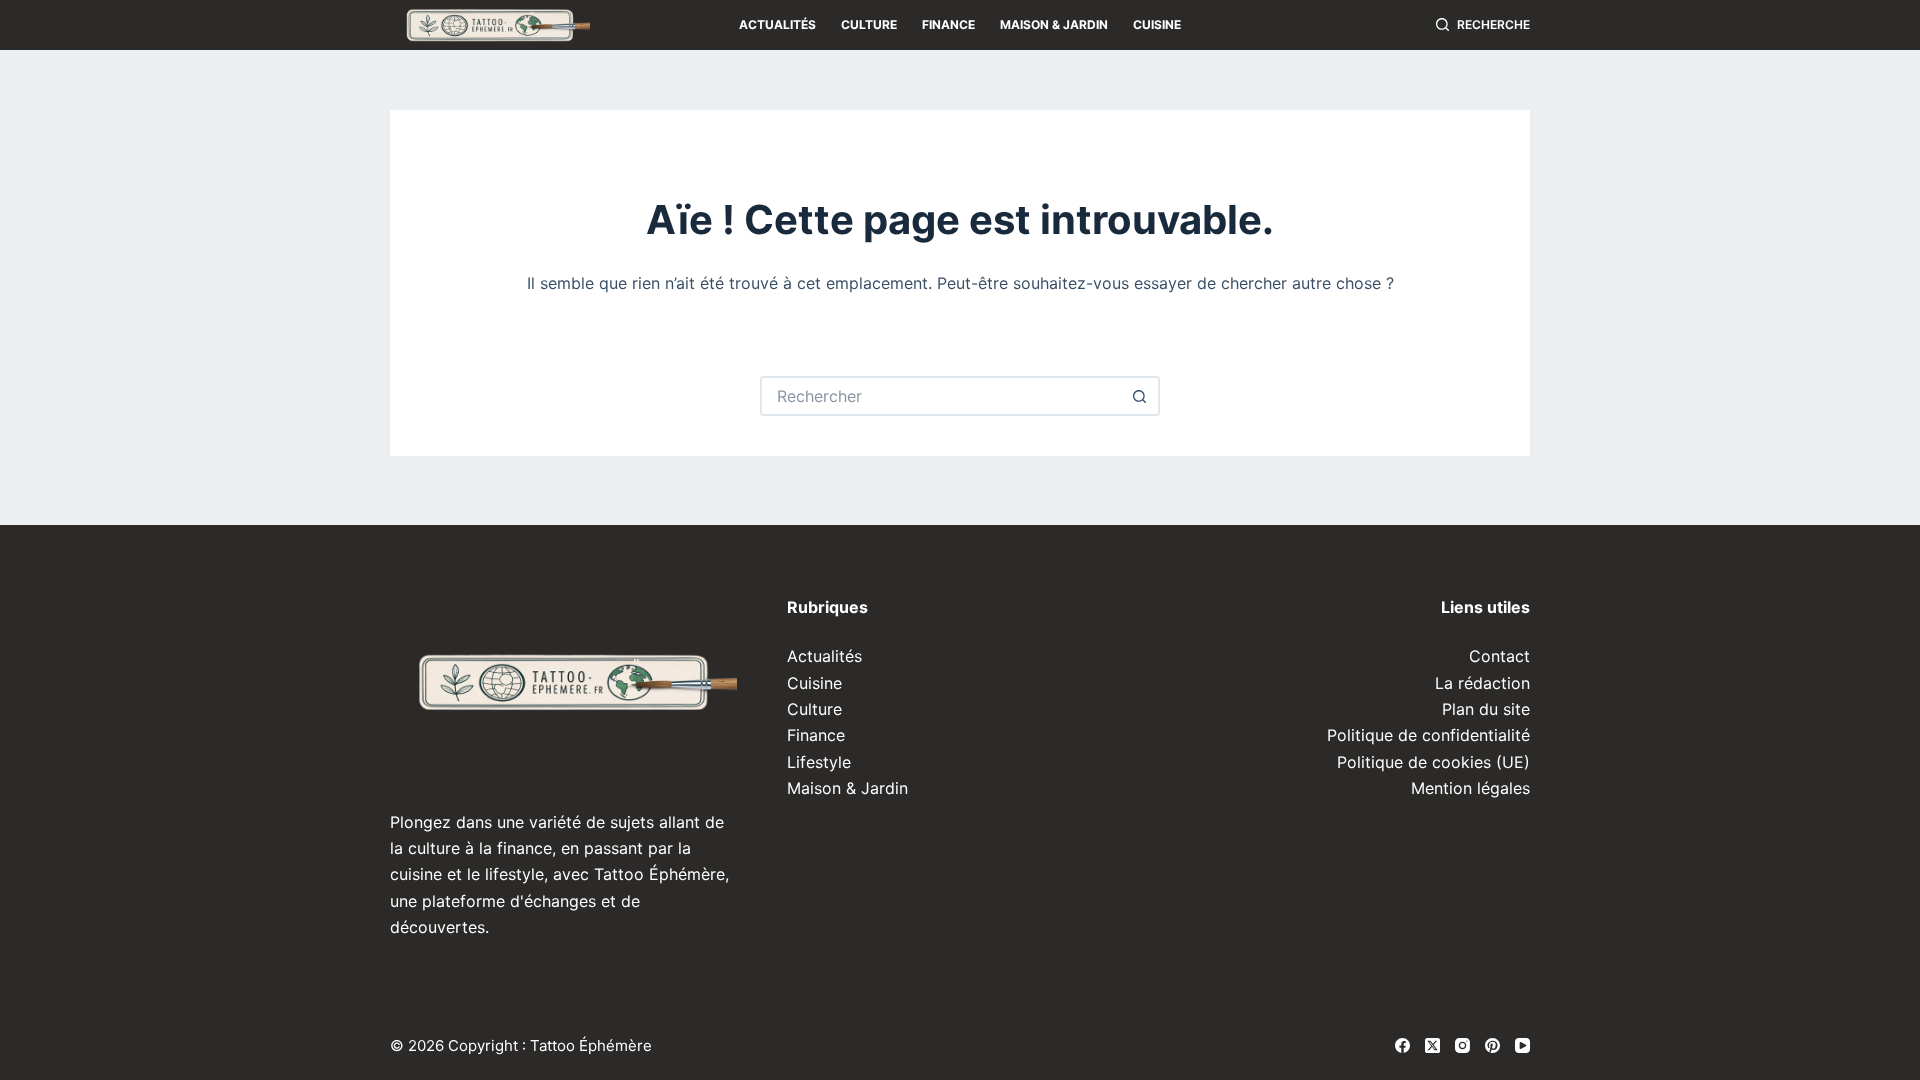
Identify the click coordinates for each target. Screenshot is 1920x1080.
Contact (1499, 656)
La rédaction (1482, 683)
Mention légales (1470, 788)
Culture (869, 24)
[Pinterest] (1492, 1045)
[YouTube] (1522, 1045)
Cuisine (1157, 24)
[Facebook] (1402, 1045)
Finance (948, 24)
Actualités (777, 24)
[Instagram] (1462, 1045)
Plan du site (1486, 709)
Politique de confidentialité (1428, 735)
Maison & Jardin (1054, 24)
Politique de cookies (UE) (1433, 762)
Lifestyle (819, 762)
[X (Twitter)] (1432, 1045)
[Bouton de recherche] (1140, 396)
